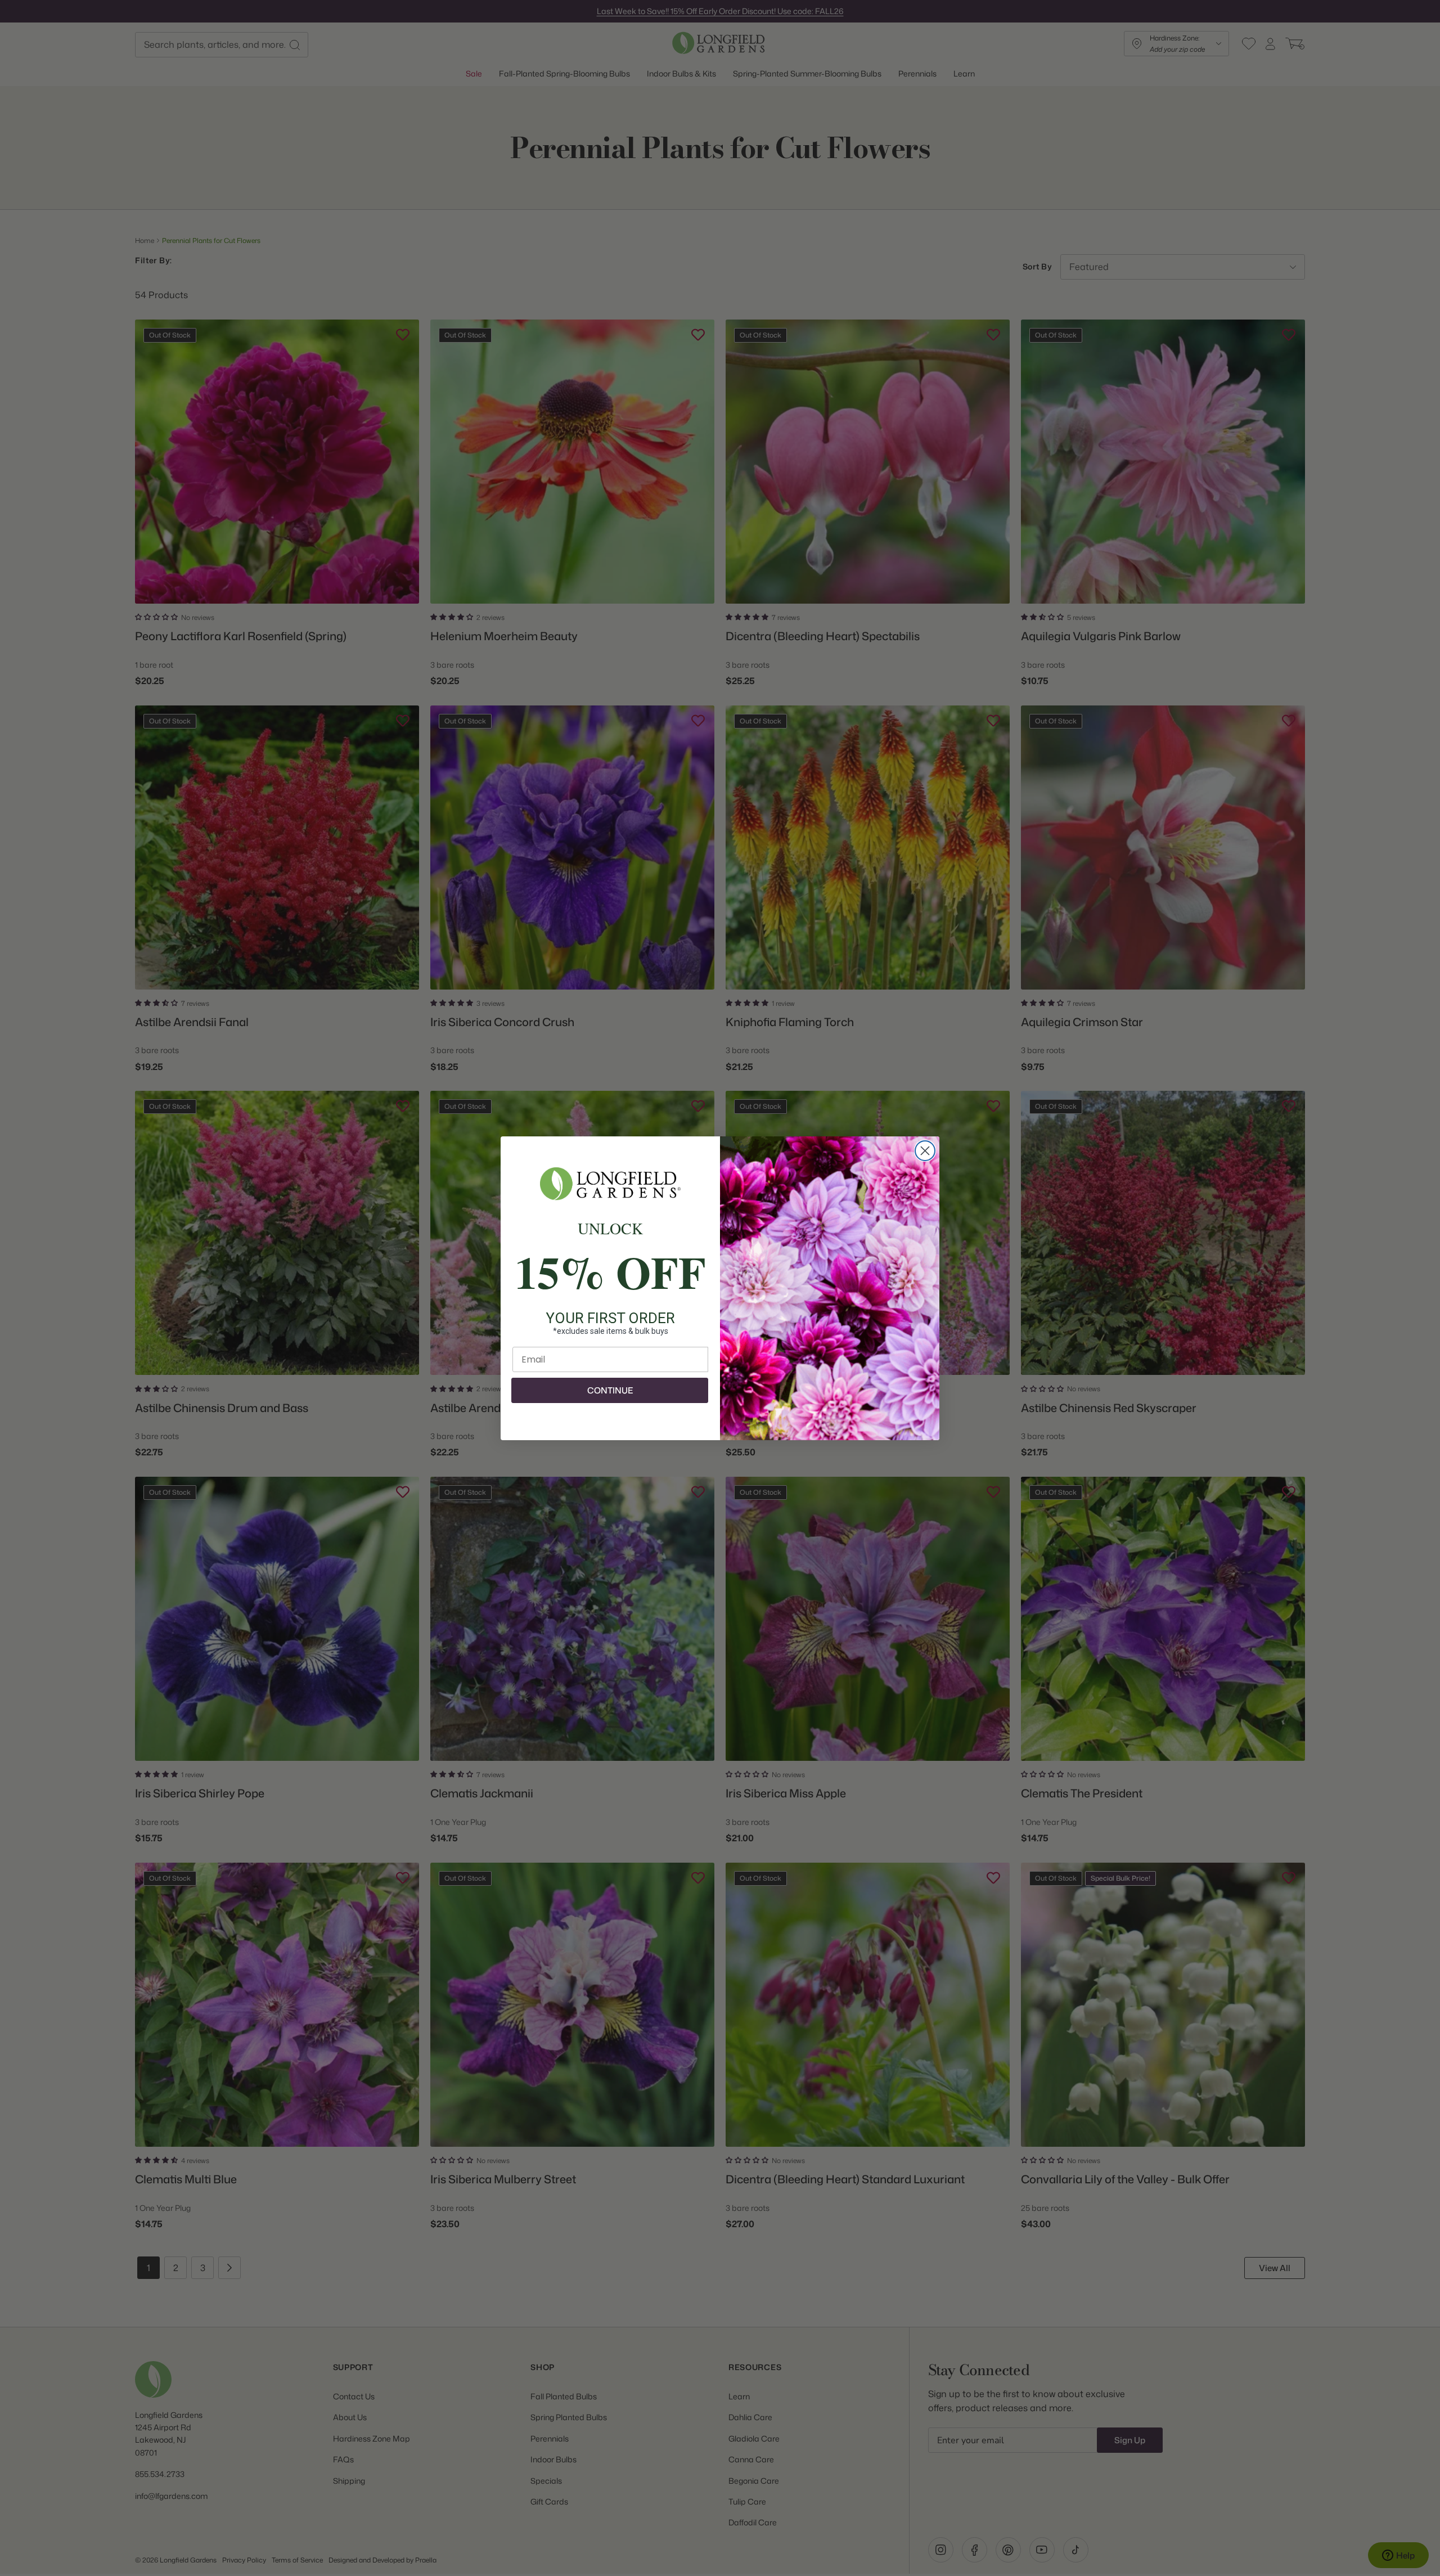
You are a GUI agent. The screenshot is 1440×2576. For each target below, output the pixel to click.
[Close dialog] (925, 1151)
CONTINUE (610, 1390)
